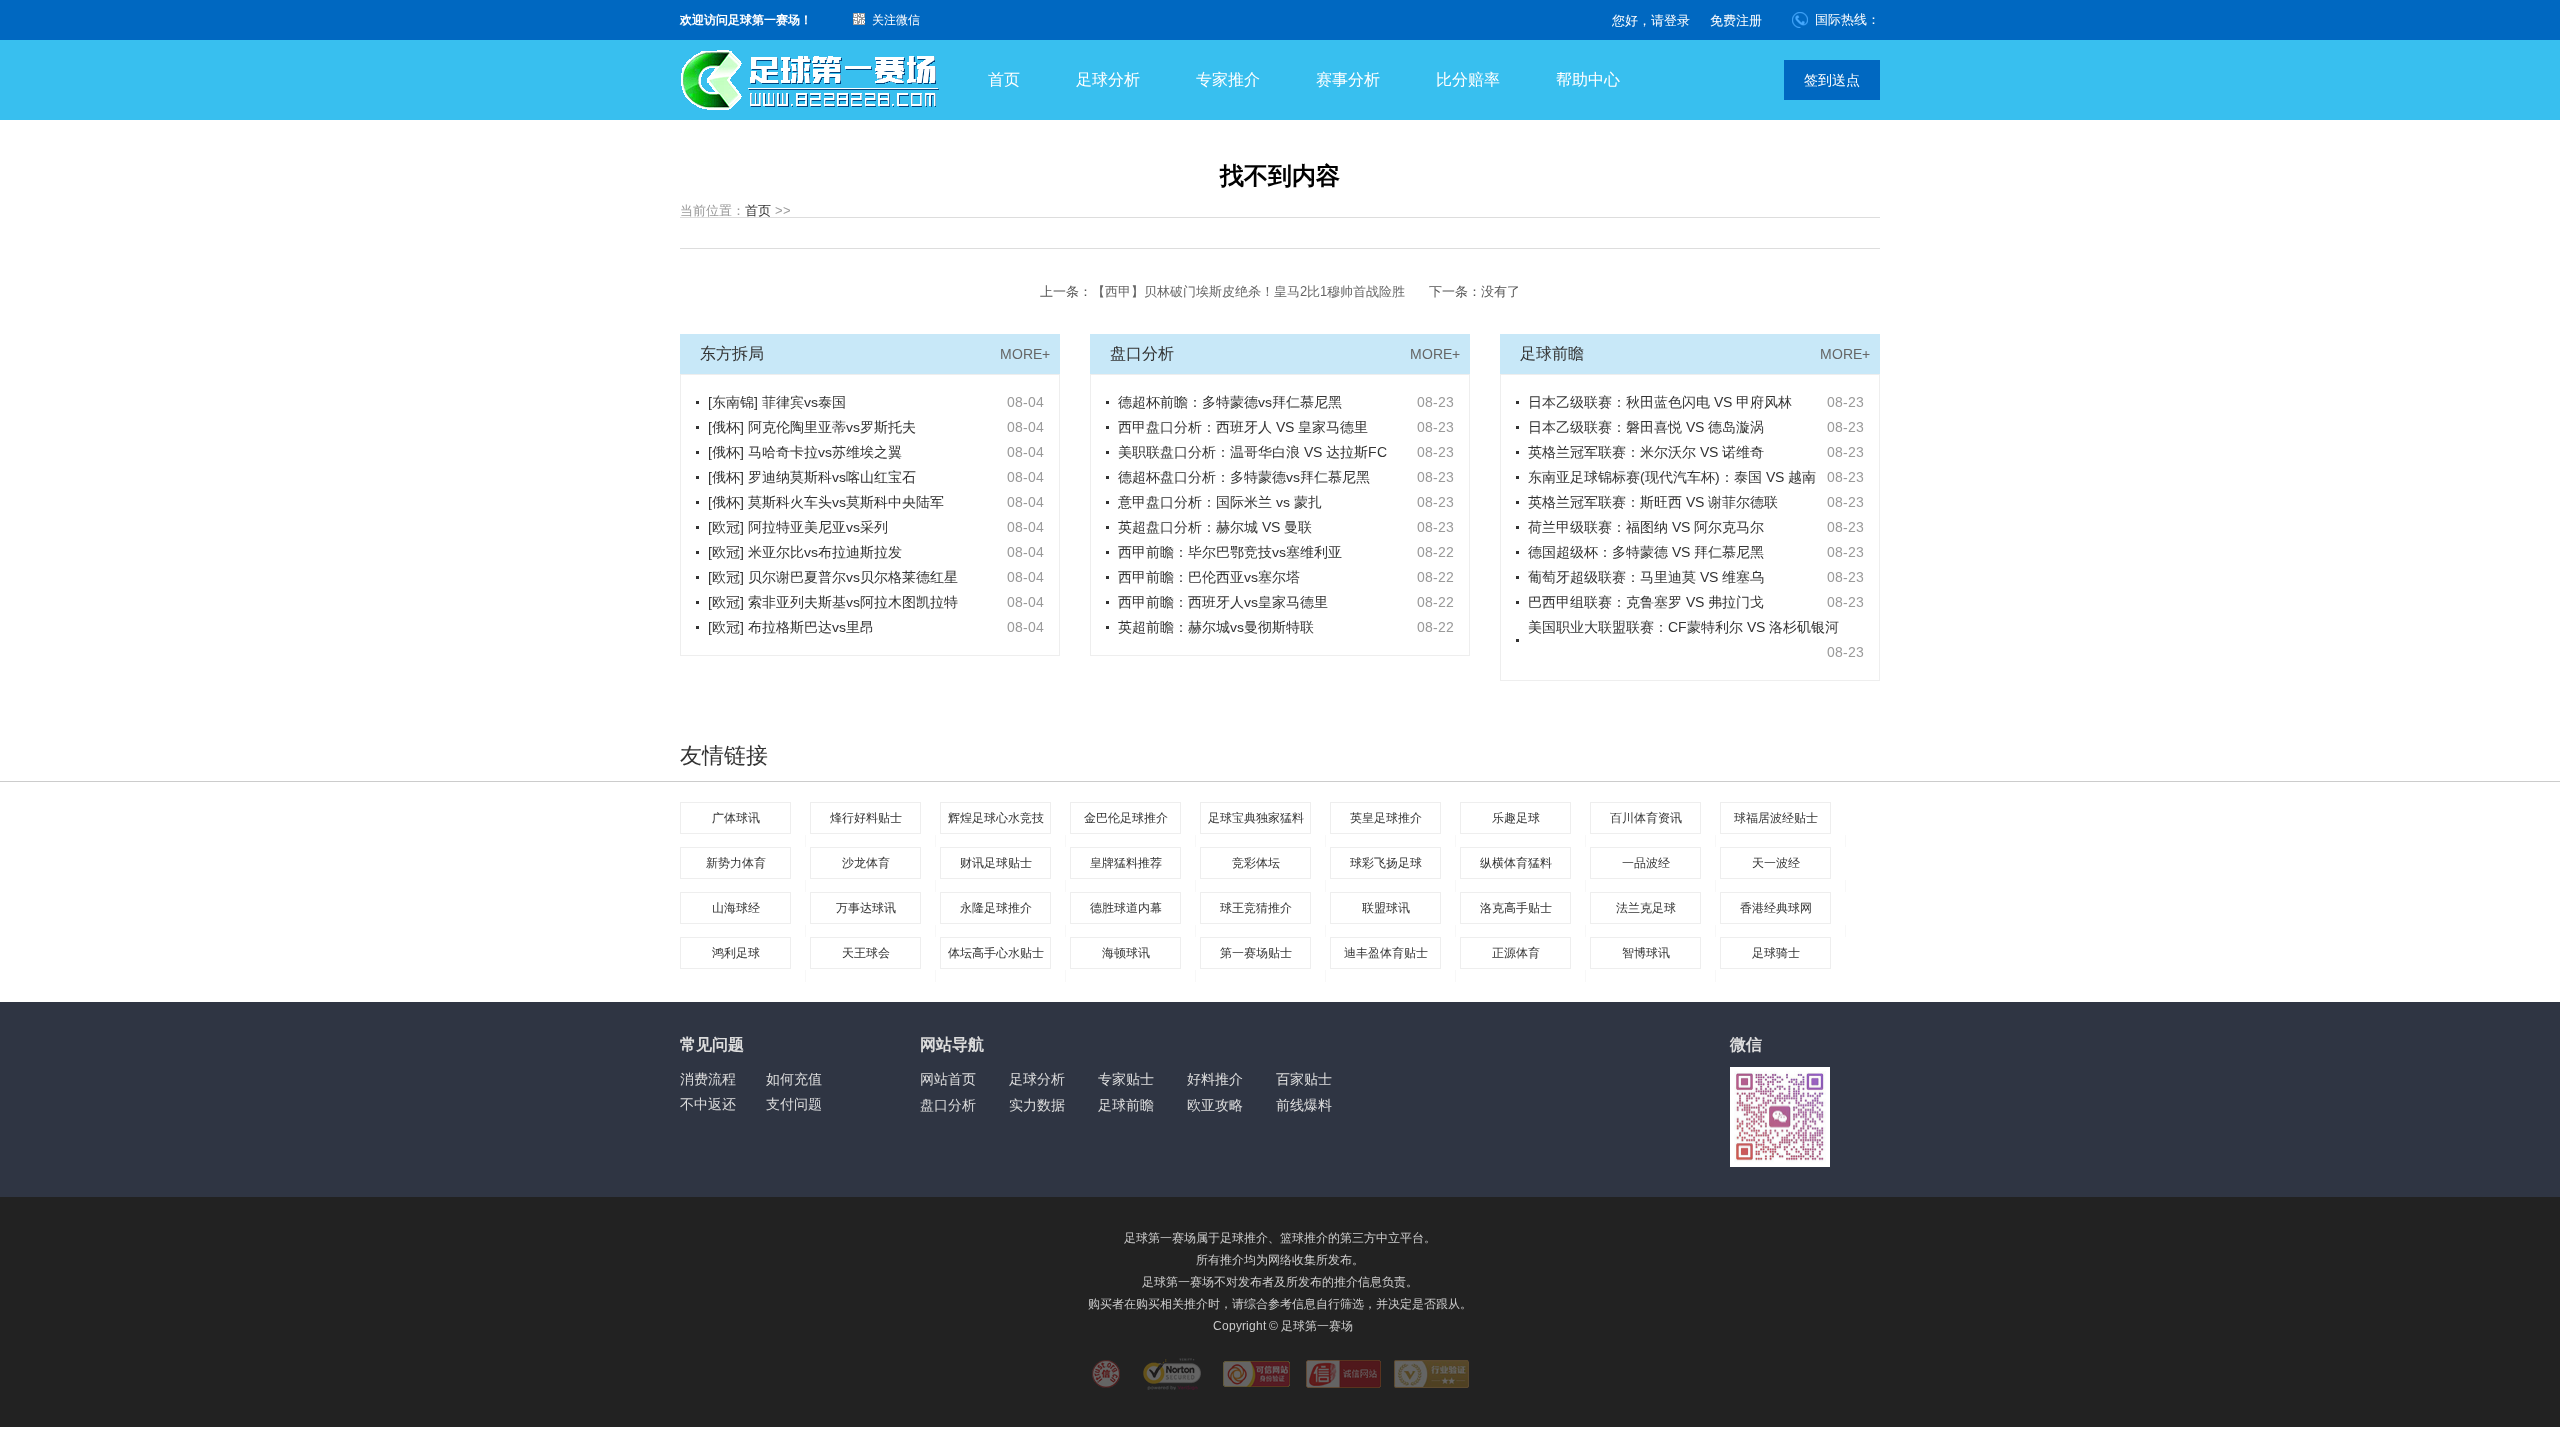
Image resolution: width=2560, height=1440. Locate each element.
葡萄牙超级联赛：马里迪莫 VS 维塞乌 (1646, 577)
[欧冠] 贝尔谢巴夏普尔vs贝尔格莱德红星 (833, 577)
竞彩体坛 (1256, 863)
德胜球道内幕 (1126, 908)
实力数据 (1037, 1105)
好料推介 (1215, 1079)
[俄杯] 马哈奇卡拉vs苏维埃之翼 (805, 452)
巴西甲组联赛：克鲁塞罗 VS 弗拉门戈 (1646, 602)
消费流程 (708, 1079)
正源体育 (1516, 953)
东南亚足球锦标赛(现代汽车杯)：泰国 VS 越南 (1672, 477)
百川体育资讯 (1646, 818)
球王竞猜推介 (1256, 908)
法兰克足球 (1646, 908)
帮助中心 (1588, 79)
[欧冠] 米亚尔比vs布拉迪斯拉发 (805, 552)
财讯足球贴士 (996, 863)
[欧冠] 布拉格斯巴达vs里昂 (791, 627)
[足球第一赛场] (810, 80)
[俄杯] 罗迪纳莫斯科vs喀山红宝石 (812, 477)
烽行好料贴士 (866, 818)
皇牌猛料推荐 (1126, 863)
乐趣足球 (1516, 818)
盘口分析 (948, 1105)
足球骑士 (1776, 953)
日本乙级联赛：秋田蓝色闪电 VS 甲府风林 (1660, 402)
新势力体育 (736, 863)
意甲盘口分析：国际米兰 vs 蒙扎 (1220, 502)
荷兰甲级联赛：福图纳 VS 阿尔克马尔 (1646, 527)
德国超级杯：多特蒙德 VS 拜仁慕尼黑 (1646, 552)
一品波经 (1646, 863)
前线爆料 (1304, 1105)
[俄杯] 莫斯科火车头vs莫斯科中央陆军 (826, 502)
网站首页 (948, 1079)
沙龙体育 (866, 863)
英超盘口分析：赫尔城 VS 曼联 (1215, 527)
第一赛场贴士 (1256, 953)
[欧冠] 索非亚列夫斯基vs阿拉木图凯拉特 (833, 602)
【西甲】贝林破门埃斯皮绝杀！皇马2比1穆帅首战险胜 (1248, 291)
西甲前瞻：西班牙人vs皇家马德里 (1223, 602)
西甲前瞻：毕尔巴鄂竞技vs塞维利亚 (1230, 552)
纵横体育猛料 (1516, 863)
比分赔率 (1468, 79)
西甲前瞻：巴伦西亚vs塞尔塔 (1209, 577)
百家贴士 (1304, 1079)
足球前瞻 (1126, 1105)
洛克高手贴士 (1516, 908)
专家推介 (1228, 79)
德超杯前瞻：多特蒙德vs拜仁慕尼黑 (1230, 402)
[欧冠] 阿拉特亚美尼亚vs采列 (798, 527)
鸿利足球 (736, 953)
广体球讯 (736, 818)
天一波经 (1776, 863)
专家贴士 (1126, 1079)
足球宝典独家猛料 (1256, 818)
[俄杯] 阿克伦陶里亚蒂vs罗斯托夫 (812, 427)
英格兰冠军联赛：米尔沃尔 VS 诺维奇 (1646, 452)
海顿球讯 (1126, 953)
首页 (1004, 79)
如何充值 (794, 1079)
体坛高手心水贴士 (996, 953)
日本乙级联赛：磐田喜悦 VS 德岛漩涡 (1646, 427)
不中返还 (708, 1104)
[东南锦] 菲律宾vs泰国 (777, 402)
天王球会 (866, 953)
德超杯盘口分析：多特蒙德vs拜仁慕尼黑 (1244, 477)
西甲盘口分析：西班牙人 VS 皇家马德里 (1243, 427)
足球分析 (1108, 79)
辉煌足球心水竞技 (996, 818)
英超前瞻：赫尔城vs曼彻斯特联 (1216, 627)
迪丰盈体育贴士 (1386, 953)
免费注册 (1736, 20)
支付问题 (794, 1104)
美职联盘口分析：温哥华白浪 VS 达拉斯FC (1252, 452)
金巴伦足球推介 (1126, 818)
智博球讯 (1646, 953)
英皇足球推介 (1386, 818)
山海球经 (736, 908)
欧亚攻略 (1215, 1105)
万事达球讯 (866, 908)
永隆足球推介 (996, 908)
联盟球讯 (1386, 908)
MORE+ (1025, 354)
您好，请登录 (1651, 20)
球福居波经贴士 (1776, 818)
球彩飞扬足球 (1386, 863)
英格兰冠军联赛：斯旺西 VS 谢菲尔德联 (1653, 502)
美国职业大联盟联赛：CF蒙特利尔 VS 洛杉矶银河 (1683, 627)
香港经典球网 (1776, 908)
